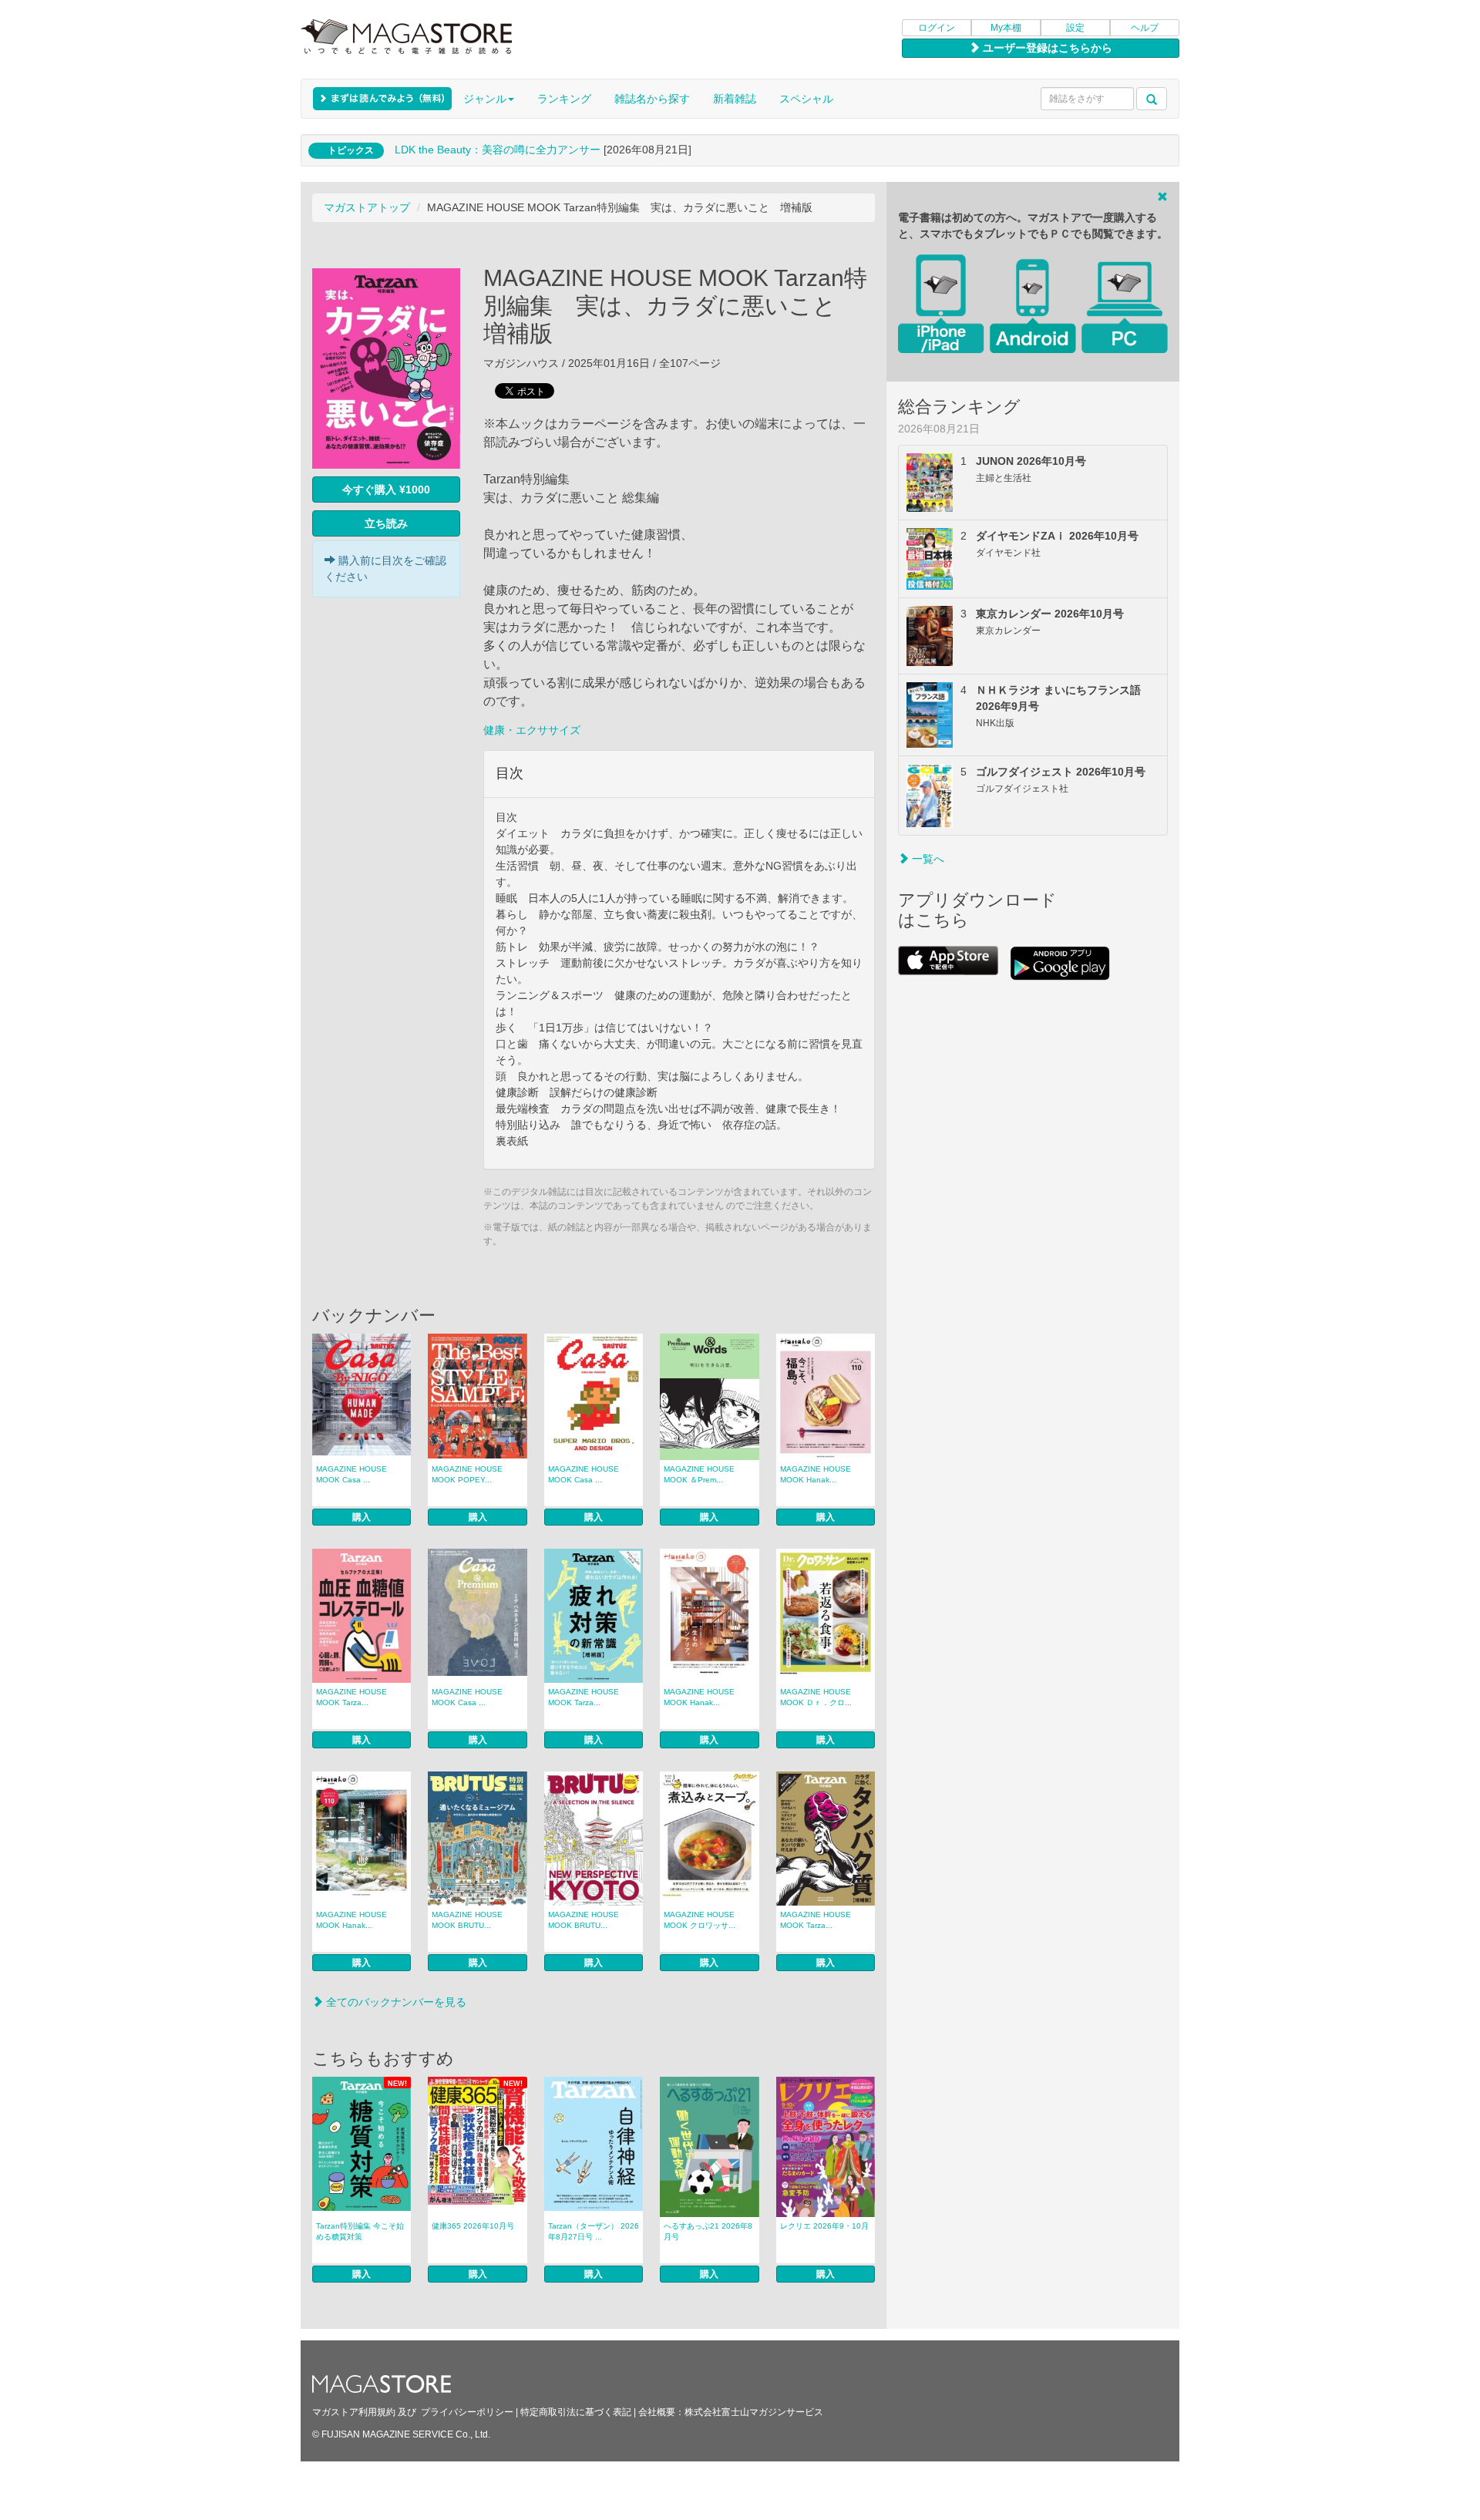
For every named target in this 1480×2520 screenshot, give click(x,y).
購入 (362, 1517)
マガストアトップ (367, 207)
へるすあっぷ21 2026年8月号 (708, 2231)
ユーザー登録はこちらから (1046, 48)
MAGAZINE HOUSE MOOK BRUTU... (467, 1920)
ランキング (564, 99)
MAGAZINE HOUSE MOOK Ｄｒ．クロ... (816, 1697)
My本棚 (1006, 28)
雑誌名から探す (652, 99)
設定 (1075, 28)
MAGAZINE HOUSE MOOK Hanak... (816, 1474)
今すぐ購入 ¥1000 (386, 490)
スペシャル (806, 99)
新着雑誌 (735, 99)
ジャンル (485, 99)
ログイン (937, 28)
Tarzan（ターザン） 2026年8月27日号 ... (594, 2231)
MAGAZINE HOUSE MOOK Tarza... (351, 1697)
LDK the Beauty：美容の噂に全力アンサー (498, 150)
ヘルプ (1145, 28)
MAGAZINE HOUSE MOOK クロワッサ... (700, 1920)
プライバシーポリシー (467, 2412)
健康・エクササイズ (532, 730)
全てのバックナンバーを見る (395, 2002)
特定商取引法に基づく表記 (576, 2412)
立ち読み (386, 523)
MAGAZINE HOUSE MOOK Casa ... (351, 1474)
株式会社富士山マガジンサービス (754, 2412)
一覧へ (927, 859)
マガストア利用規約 (354, 2412)
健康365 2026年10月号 (473, 2226)
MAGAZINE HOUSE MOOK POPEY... (467, 1474)
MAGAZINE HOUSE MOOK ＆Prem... (699, 1474)
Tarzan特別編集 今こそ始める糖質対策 (360, 2231)
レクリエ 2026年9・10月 (824, 2226)
